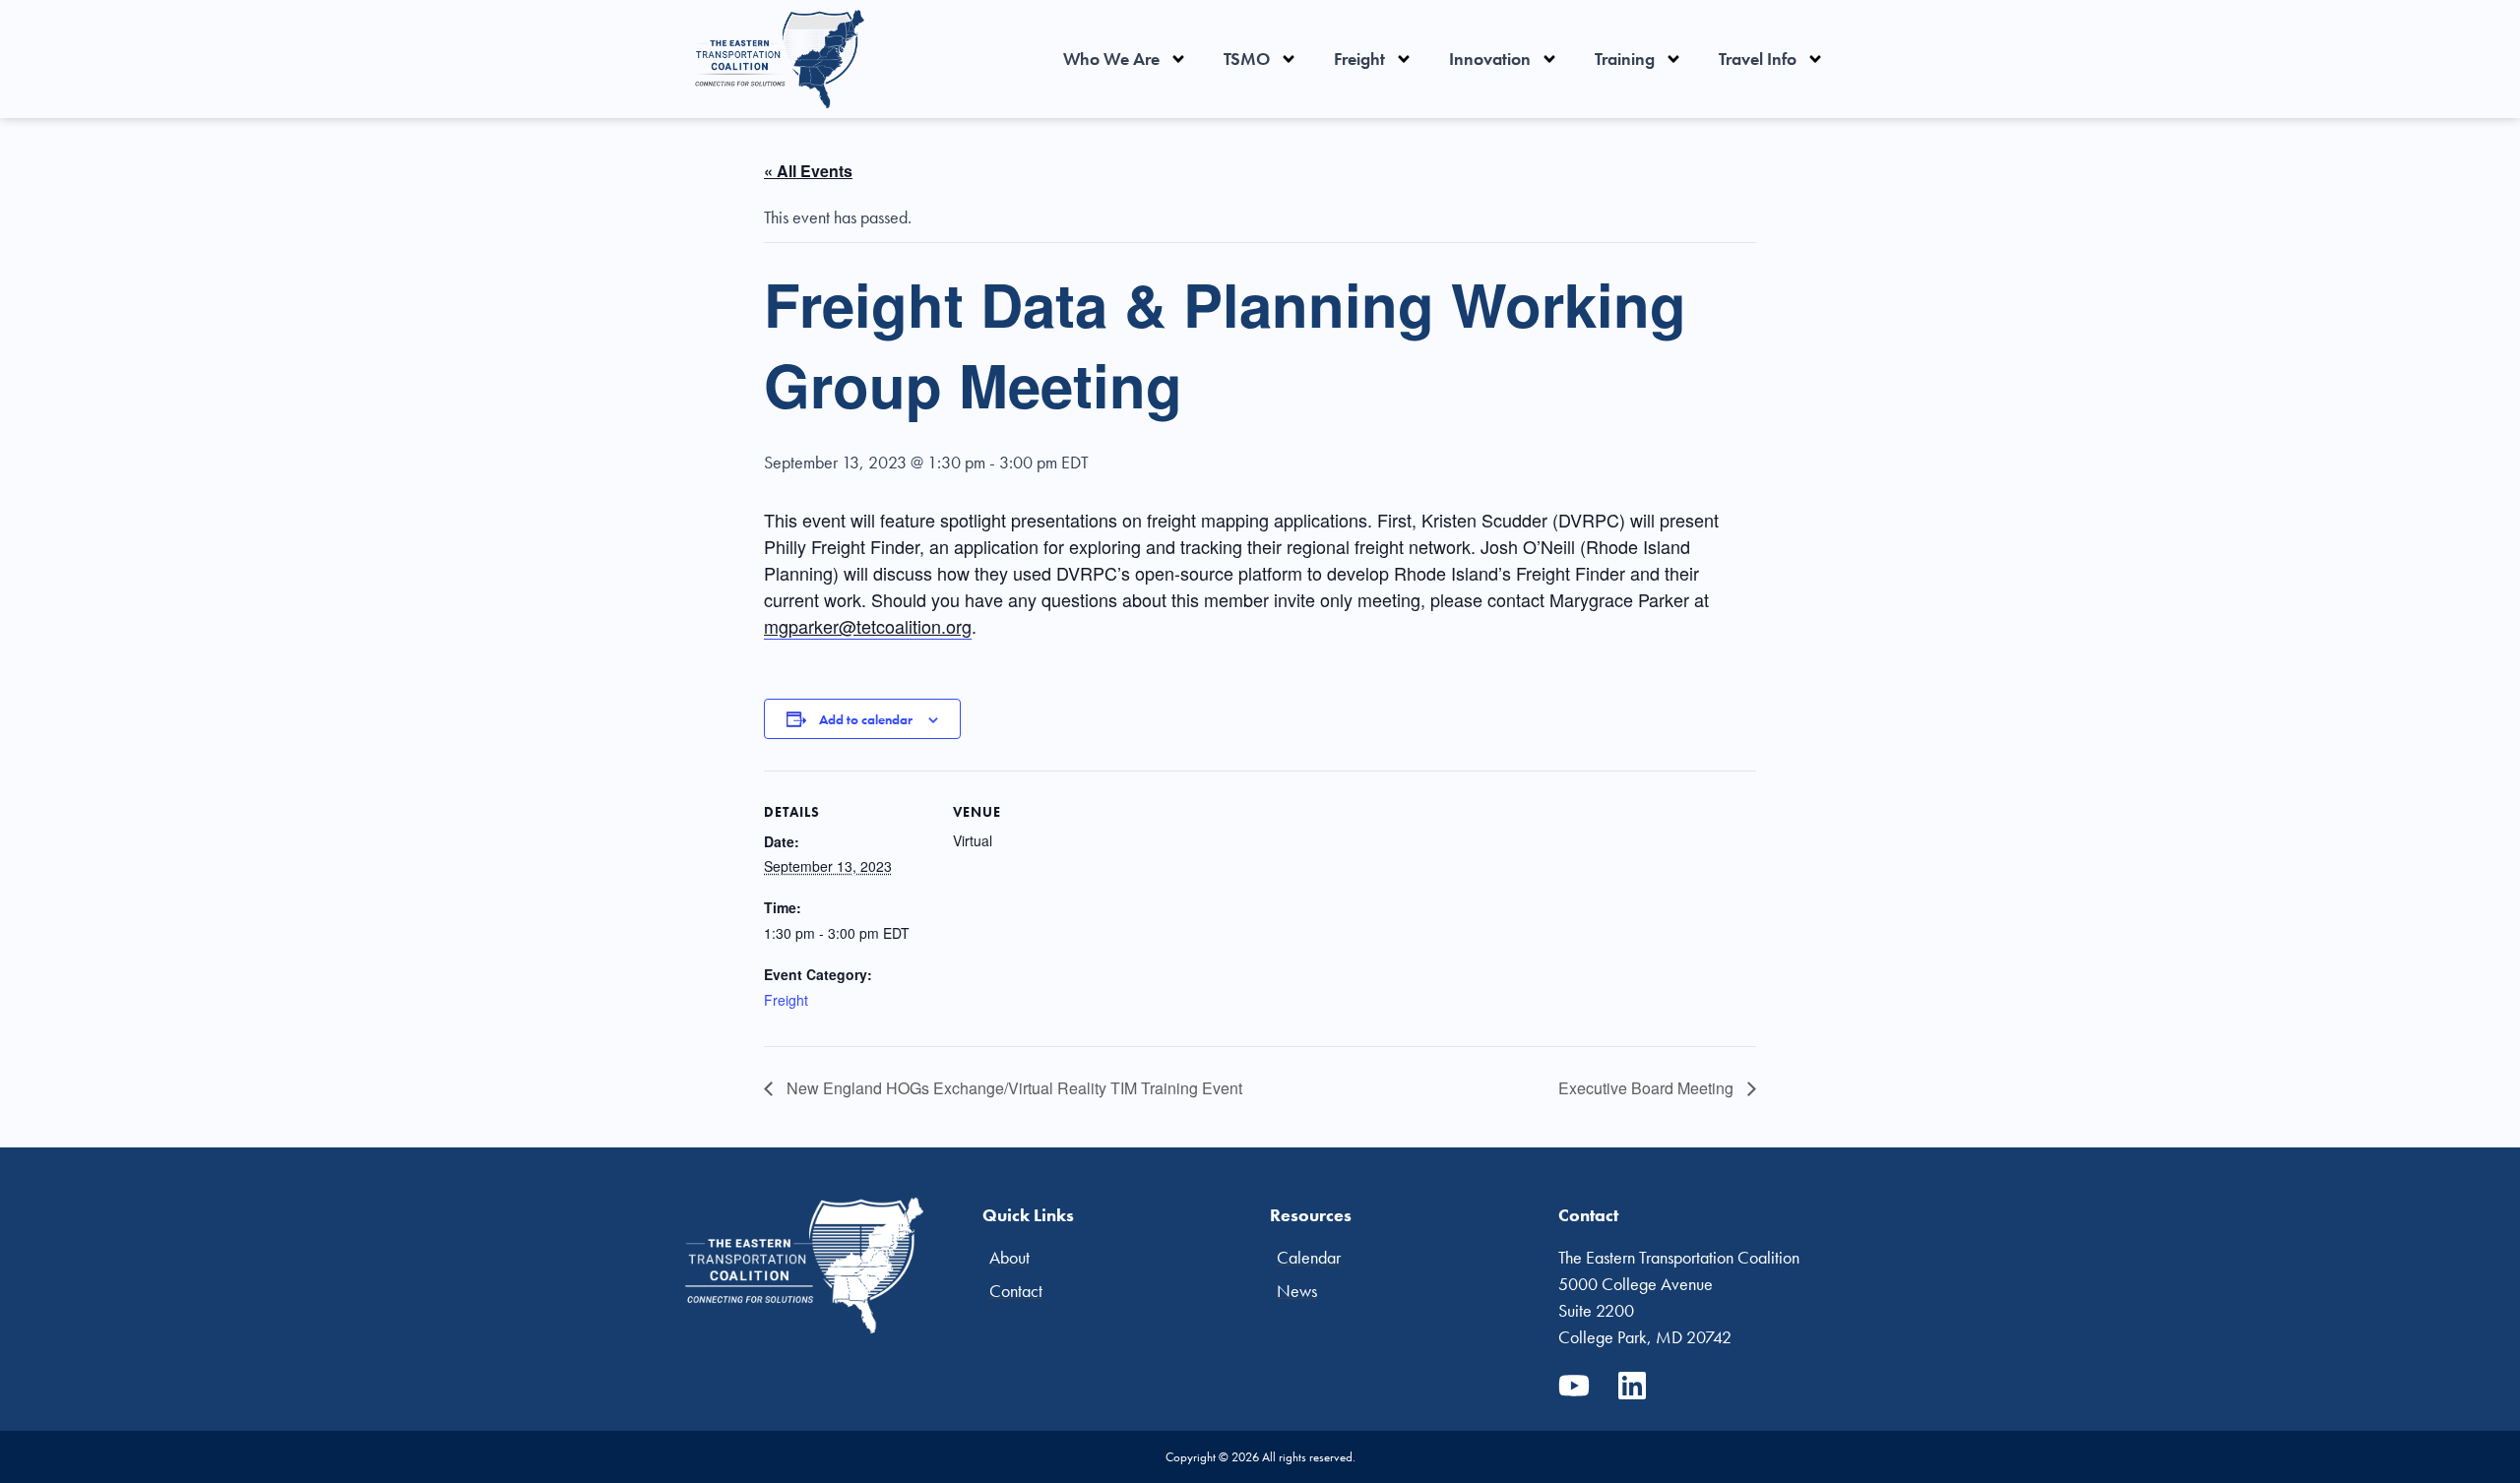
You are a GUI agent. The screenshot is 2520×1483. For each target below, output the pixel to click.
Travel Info (1758, 59)
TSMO (1247, 59)
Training (1625, 59)
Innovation (1490, 59)
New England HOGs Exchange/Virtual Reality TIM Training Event (1012, 1088)
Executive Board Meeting (1648, 1088)
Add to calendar (866, 719)
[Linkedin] (1632, 1386)
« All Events (808, 171)
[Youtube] (1574, 1386)
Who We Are (1111, 59)
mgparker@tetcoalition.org (868, 626)
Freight (1359, 59)
